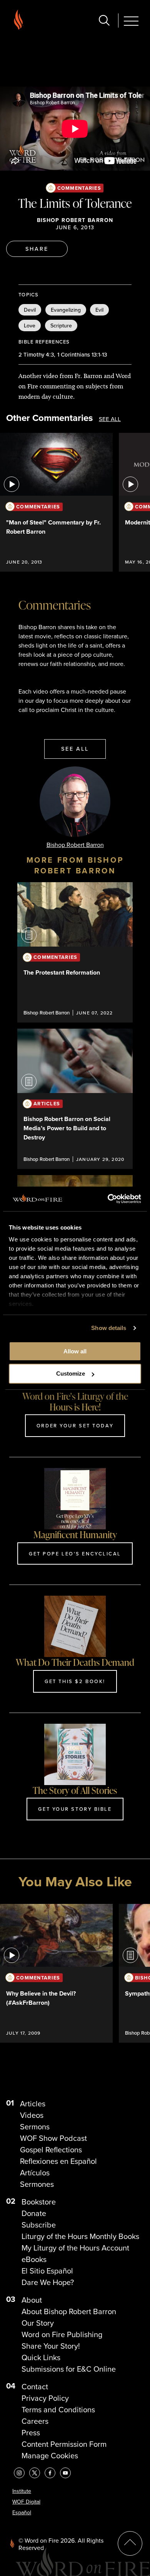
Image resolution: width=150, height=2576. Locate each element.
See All (110, 419)
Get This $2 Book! (75, 1681)
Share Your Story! (51, 2346)
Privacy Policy (45, 2398)
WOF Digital (26, 2502)
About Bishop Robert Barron (69, 2311)
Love (30, 325)
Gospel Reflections (51, 2150)
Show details (109, 1328)
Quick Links (41, 2357)
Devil (30, 310)
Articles (33, 2104)
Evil (99, 310)
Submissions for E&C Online (69, 2369)
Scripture (61, 325)
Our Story (38, 2323)
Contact (35, 2387)
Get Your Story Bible (75, 1809)
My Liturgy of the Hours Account (75, 2248)
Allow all (75, 1351)
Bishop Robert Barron (75, 220)
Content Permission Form (64, 2444)
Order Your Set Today (75, 1425)
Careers (35, 2421)
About (32, 2300)
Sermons (35, 2127)
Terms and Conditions (58, 2410)
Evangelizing (66, 310)
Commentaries (79, 188)
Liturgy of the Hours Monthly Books (80, 2236)
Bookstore (39, 2202)
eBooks (34, 2259)
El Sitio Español (47, 2271)
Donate (34, 2213)
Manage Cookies (50, 2456)
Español (22, 2513)
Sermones (37, 2184)
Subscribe (39, 2225)
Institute (22, 2491)
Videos (32, 2115)
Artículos (35, 2173)
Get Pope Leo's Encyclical (75, 1553)
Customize (71, 1373)
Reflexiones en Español (58, 2161)
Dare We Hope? (48, 2282)
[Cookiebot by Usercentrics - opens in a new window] (108, 1199)
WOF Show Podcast (53, 2138)
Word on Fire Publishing (62, 2334)
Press (31, 2433)
